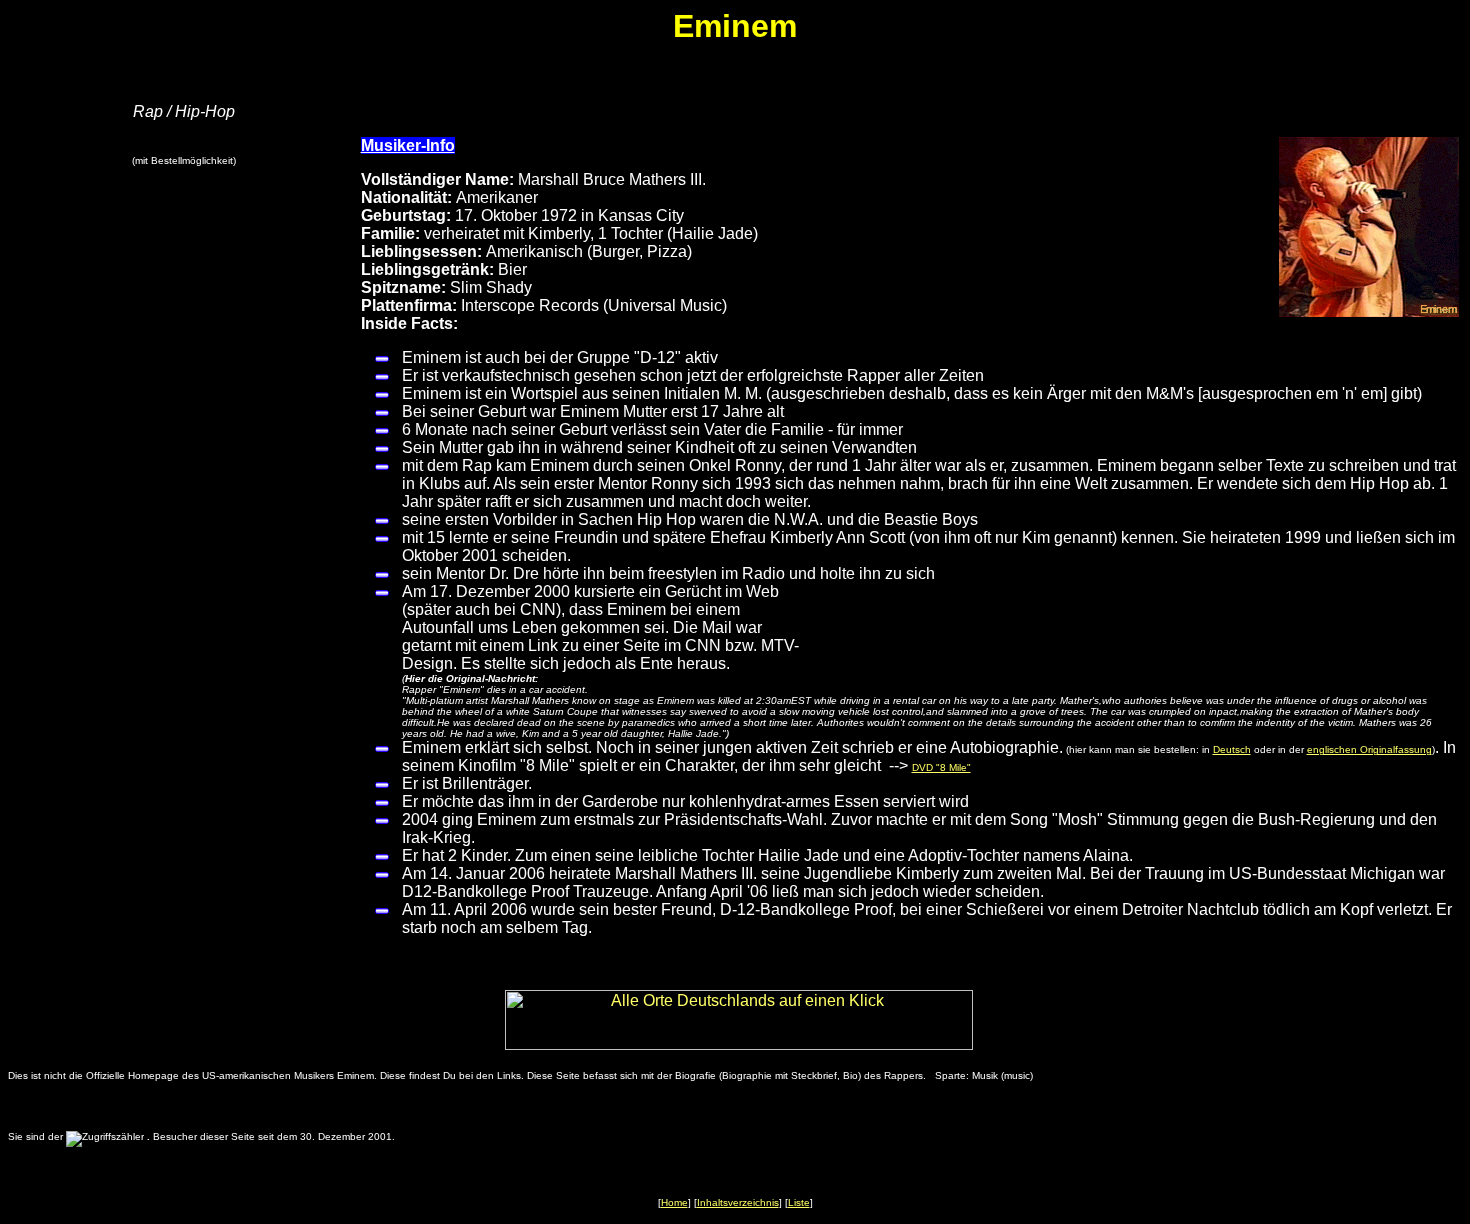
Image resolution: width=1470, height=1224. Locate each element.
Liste (799, 1202)
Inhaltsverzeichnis (738, 1202)
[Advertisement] (188, 516)
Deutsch (1232, 749)
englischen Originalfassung (1369, 749)
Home (674, 1202)
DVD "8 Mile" (941, 767)
